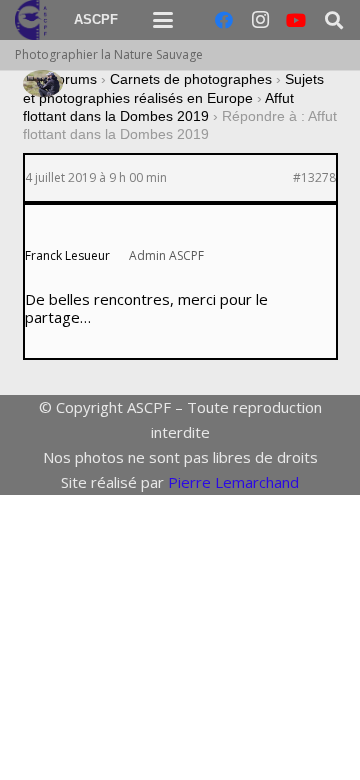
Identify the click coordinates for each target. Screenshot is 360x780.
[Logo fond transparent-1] (34, 20)
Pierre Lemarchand (233, 482)
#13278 (314, 178)
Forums (72, 79)
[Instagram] (260, 20)
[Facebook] (224, 20)
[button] (163, 20)
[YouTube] (296, 20)
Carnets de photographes (191, 79)
